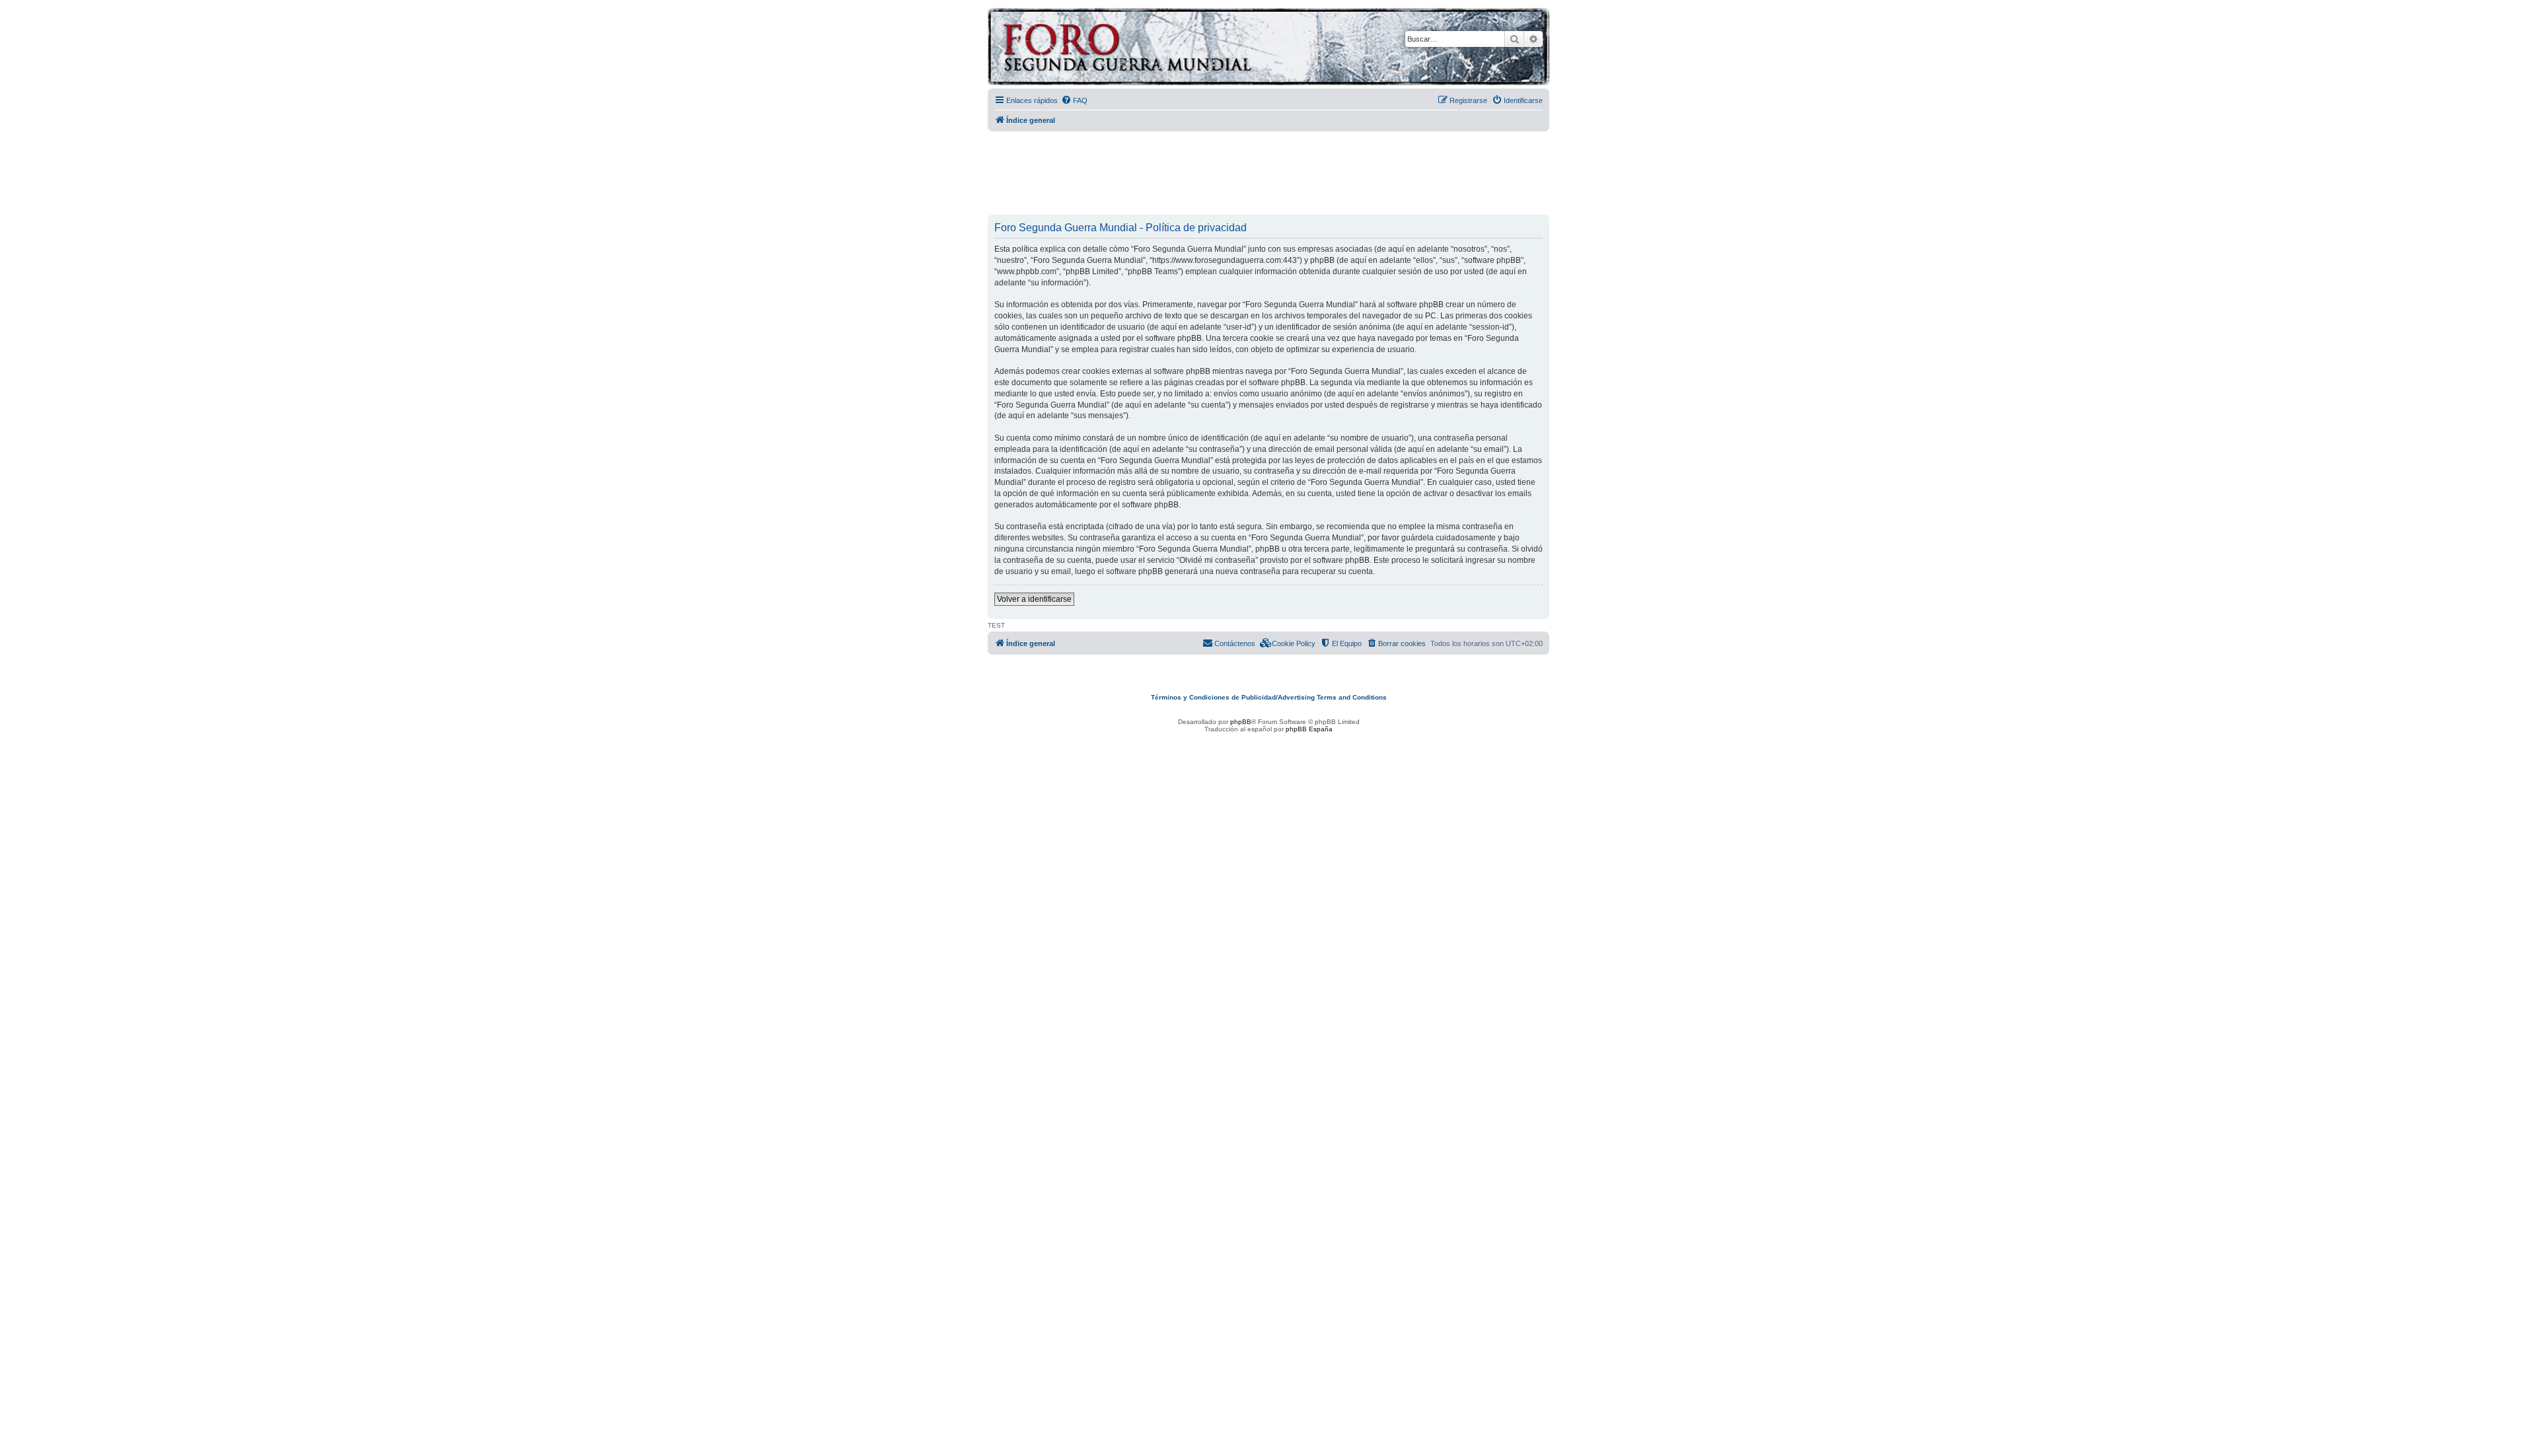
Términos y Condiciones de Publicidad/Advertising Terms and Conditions (1269, 697)
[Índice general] (1179, 49)
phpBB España (1309, 729)
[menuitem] (1074, 100)
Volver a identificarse (1034, 599)
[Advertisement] (1268, 174)
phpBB (1241, 722)
